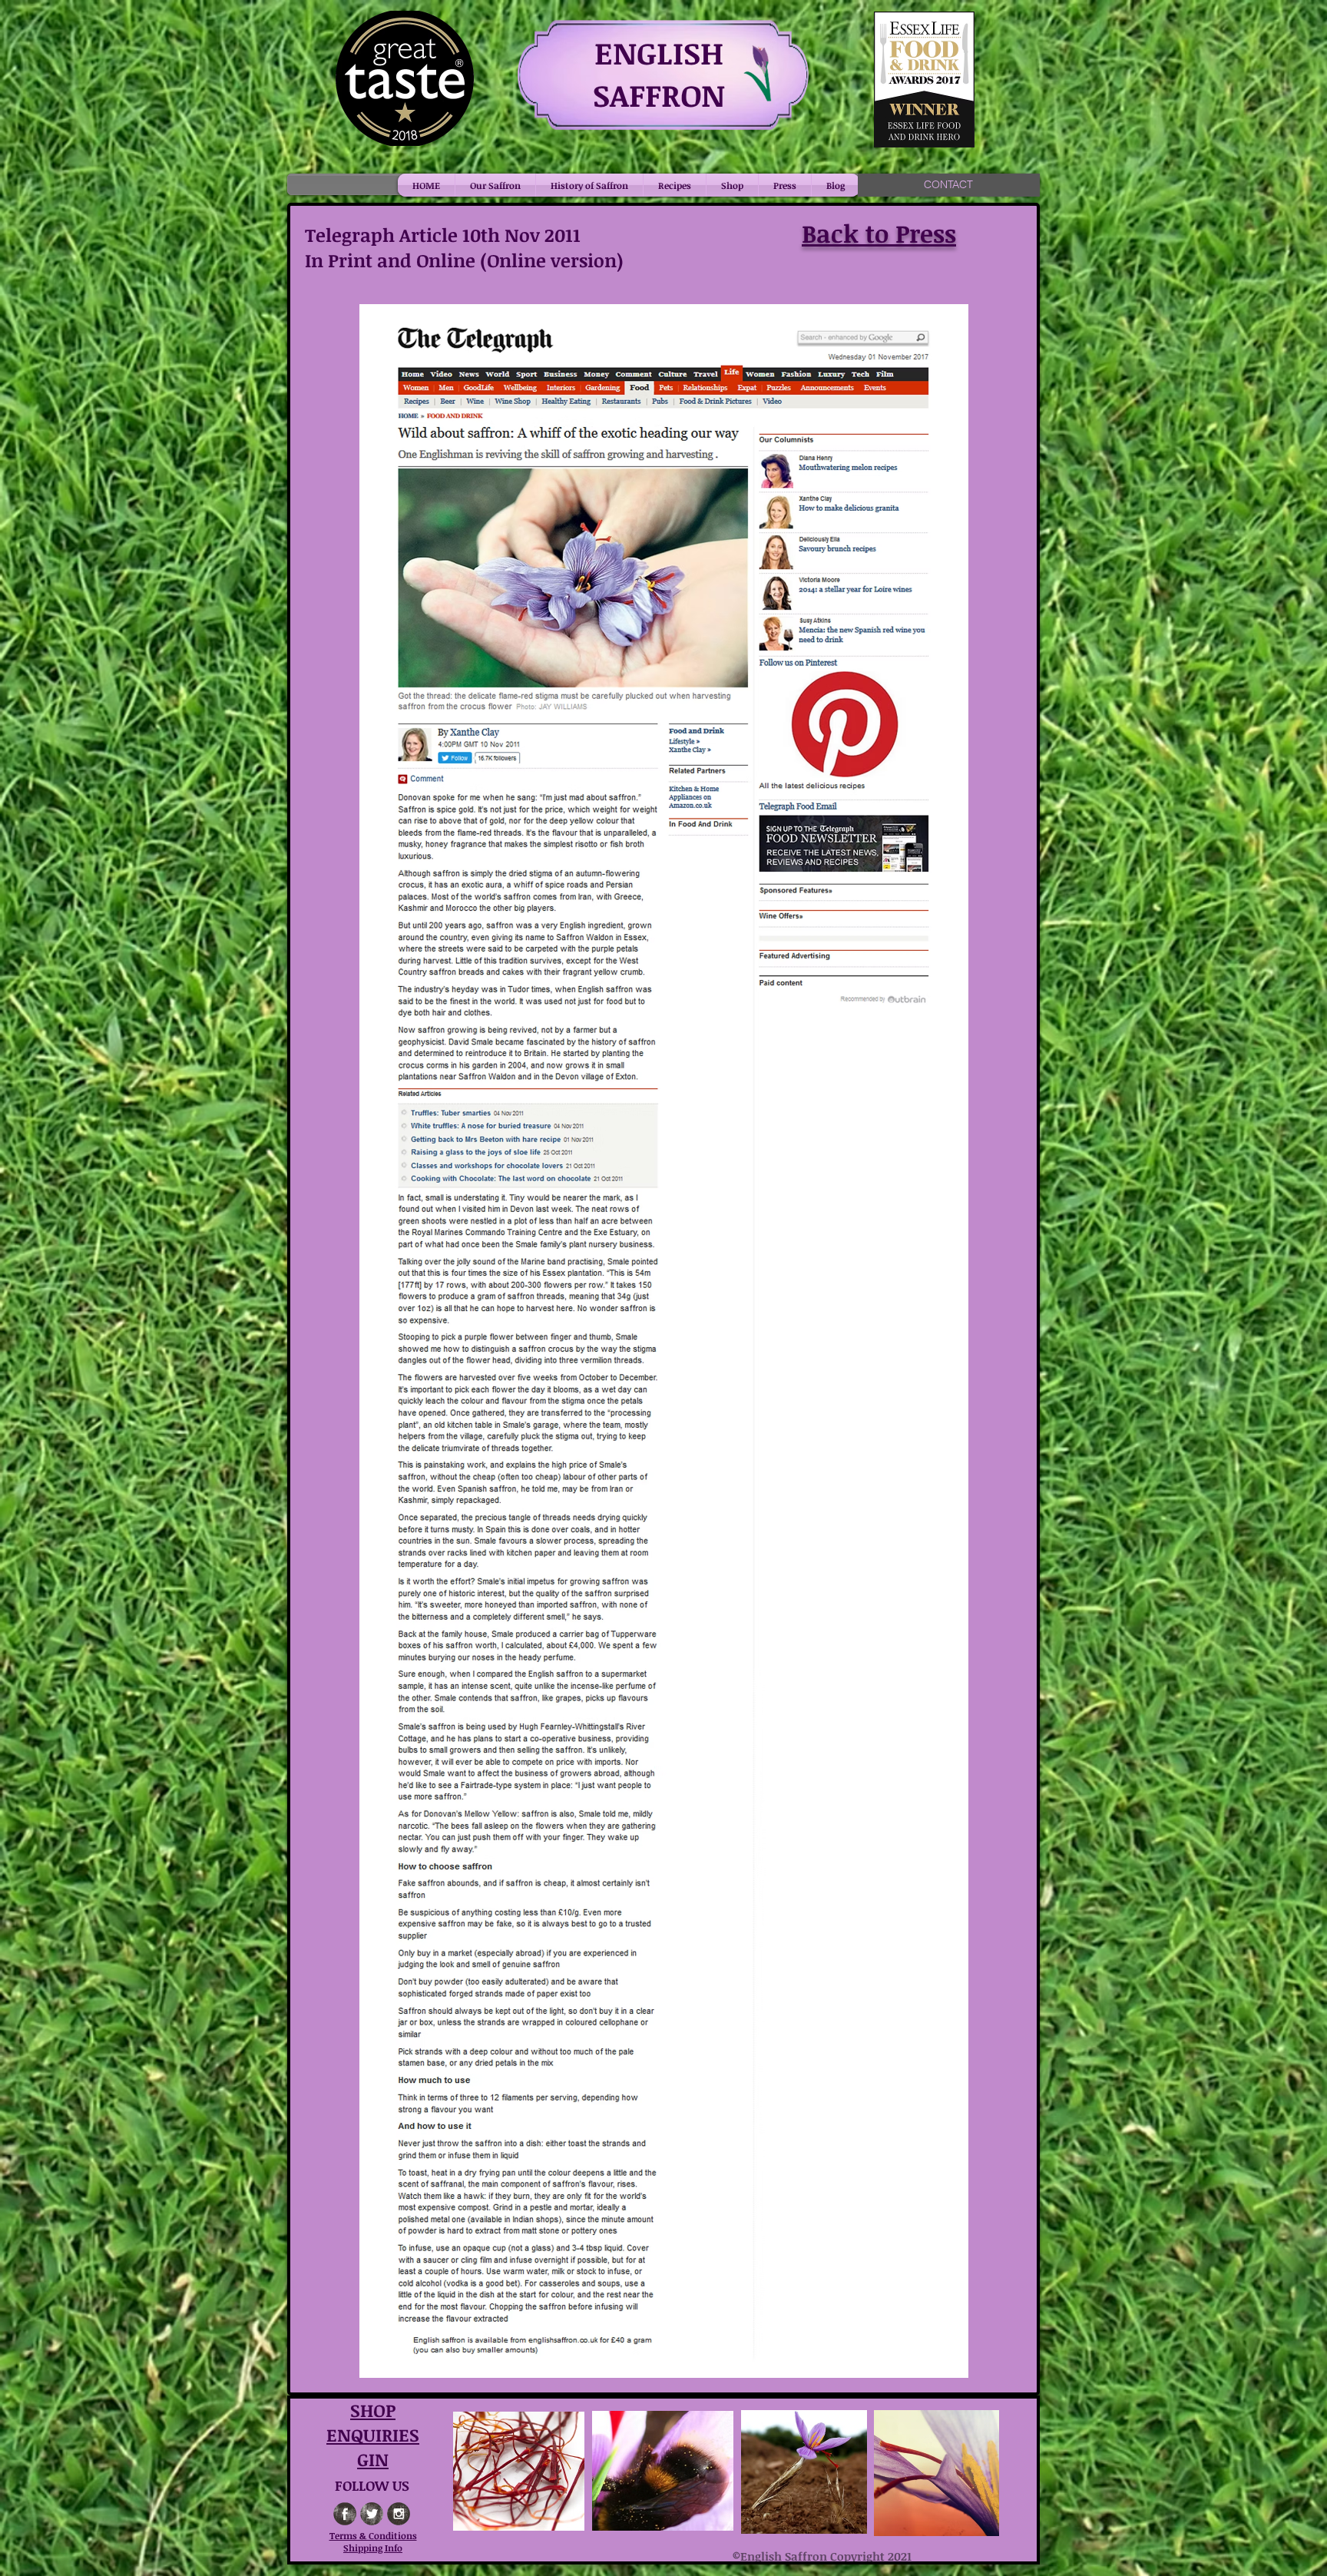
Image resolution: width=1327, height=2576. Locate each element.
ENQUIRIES (373, 2435)
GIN (373, 2459)
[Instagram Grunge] (399, 2514)
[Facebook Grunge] (345, 2514)
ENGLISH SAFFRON (659, 74)
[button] (495, 185)
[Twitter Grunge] (372, 2514)
